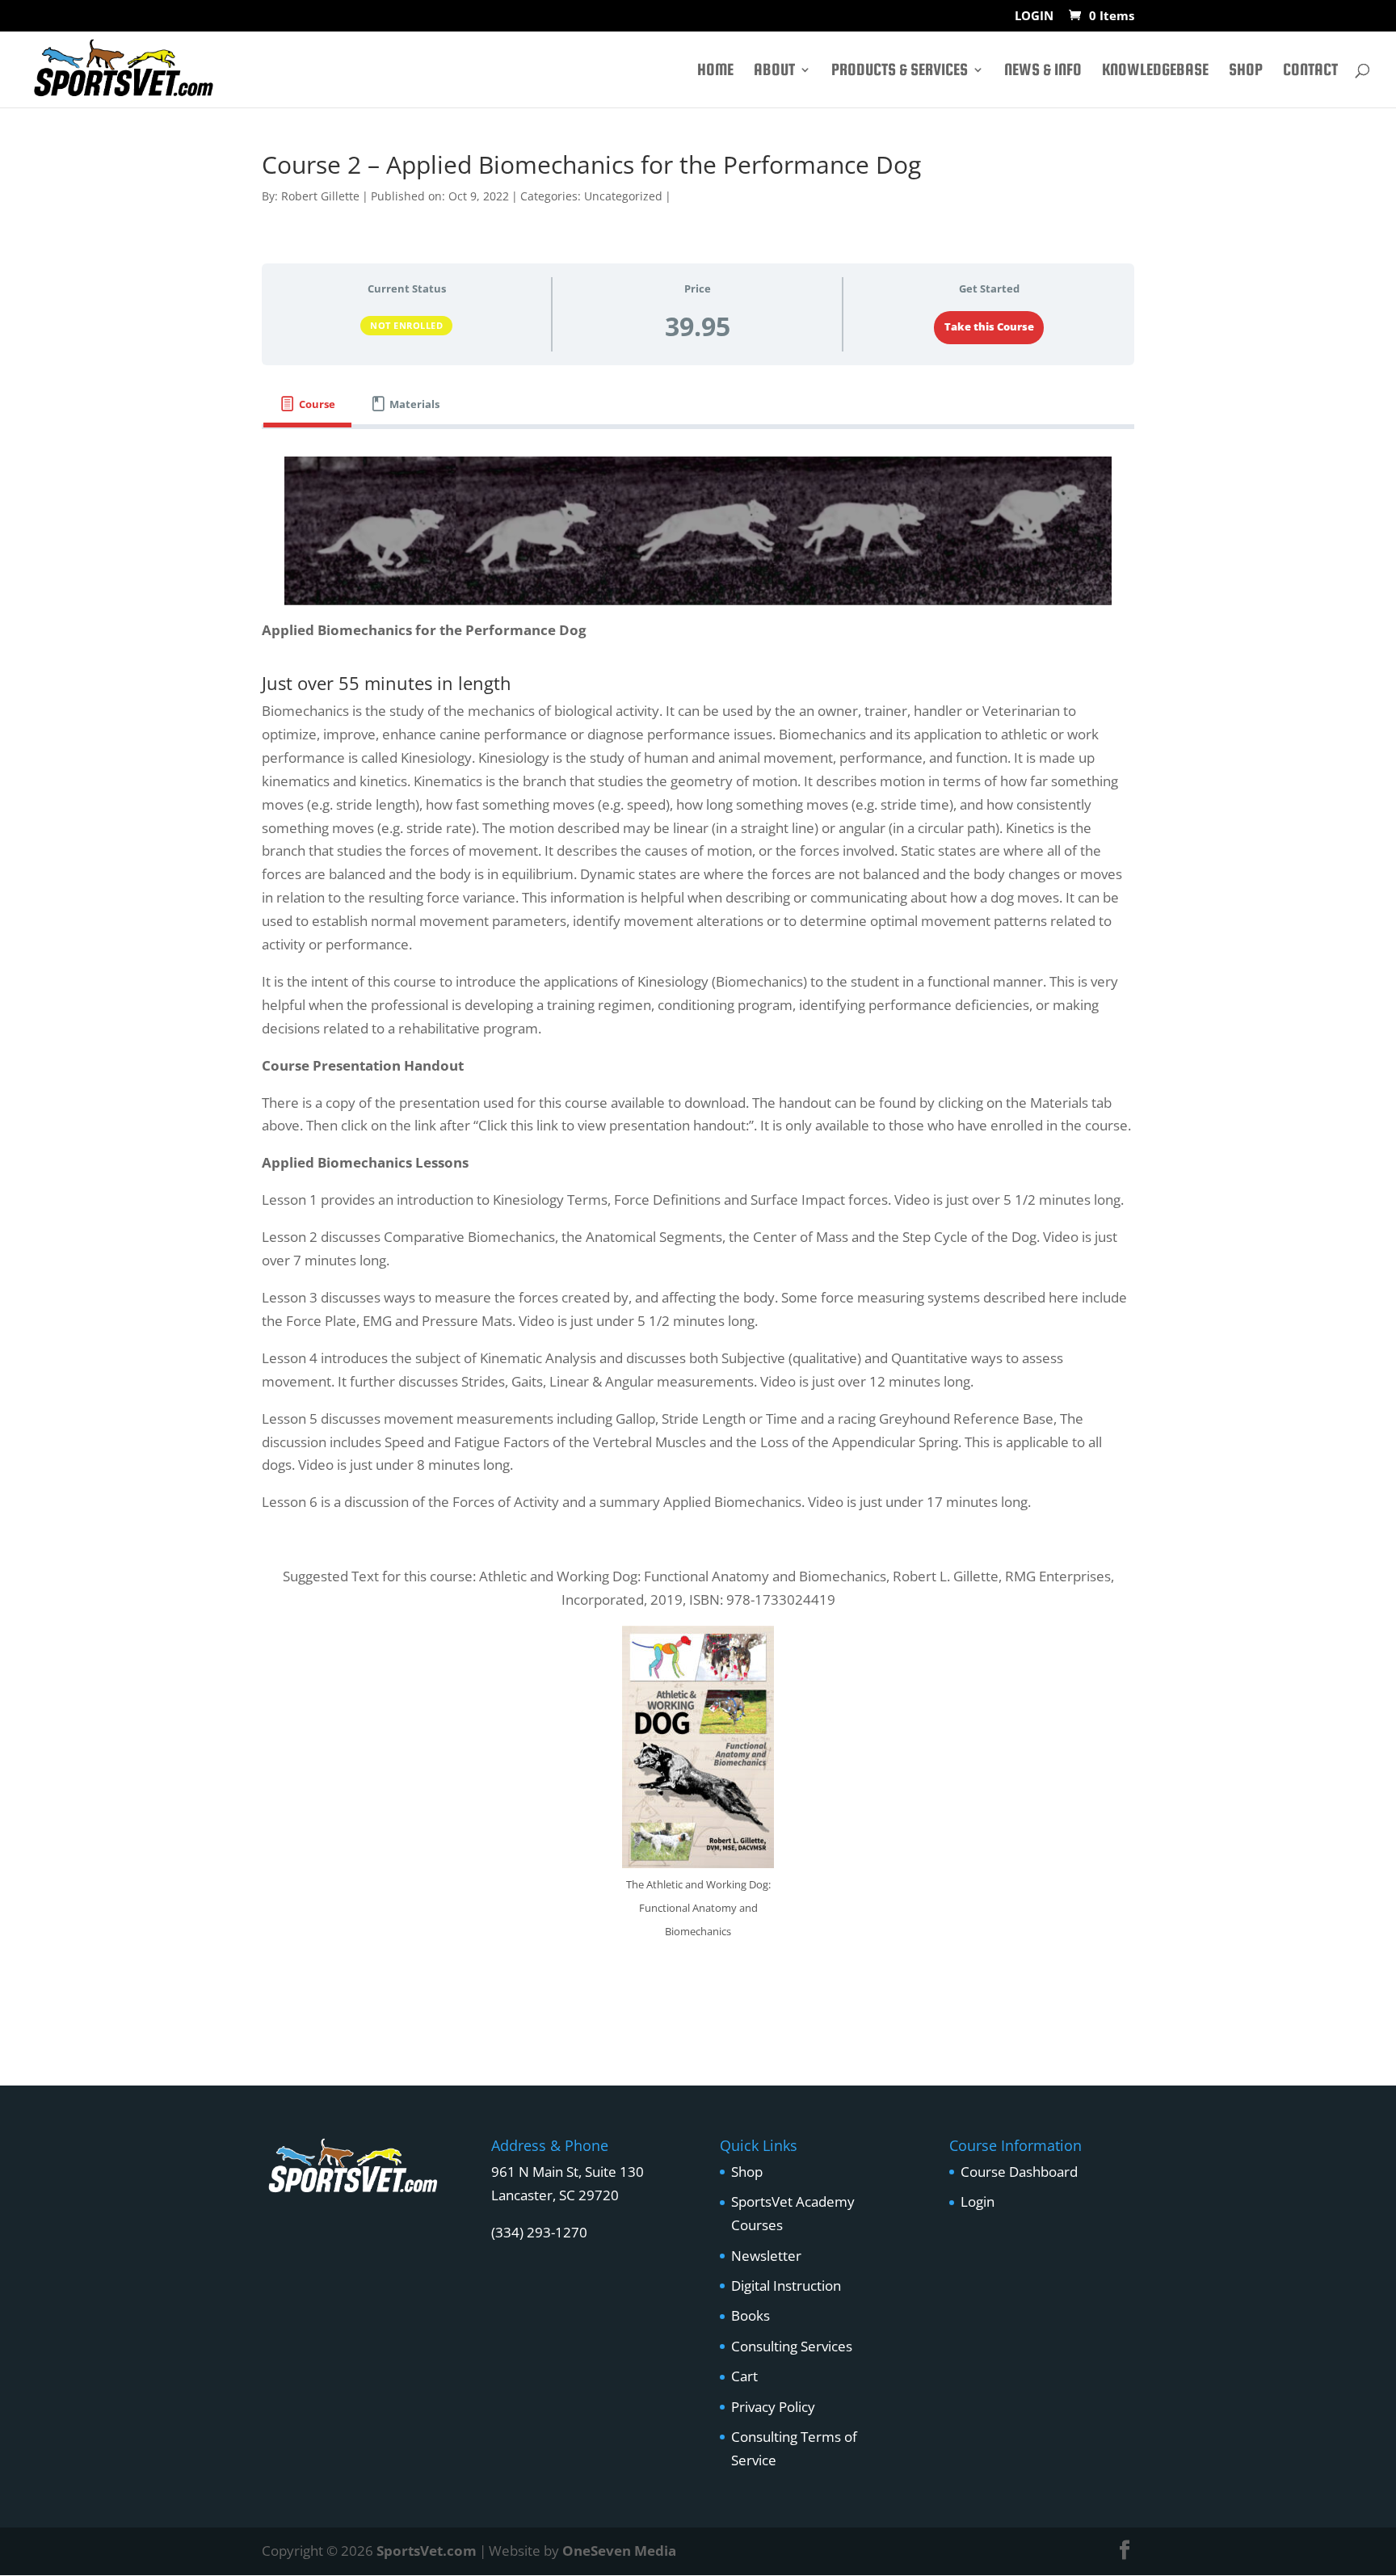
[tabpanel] (698, 1224)
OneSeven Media (619, 2551)
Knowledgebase (1155, 71)
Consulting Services (792, 2346)
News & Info (1043, 71)
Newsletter (766, 2256)
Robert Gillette (320, 196)
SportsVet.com (427, 2551)
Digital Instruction (786, 2286)
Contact (1310, 71)
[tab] (307, 404)
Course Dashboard (1019, 2172)
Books (751, 2315)
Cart (744, 2376)
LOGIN (1034, 17)
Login (978, 2201)
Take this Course (989, 326)
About (774, 71)
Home (715, 71)
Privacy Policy (773, 2407)
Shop (1246, 71)
